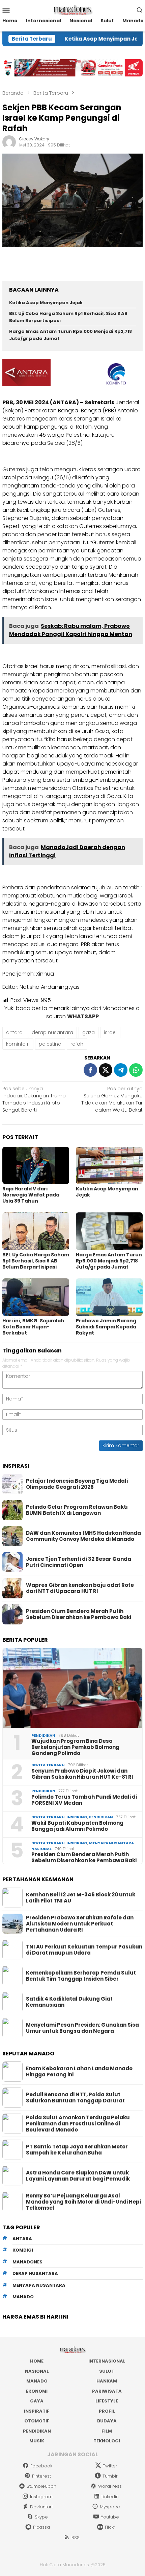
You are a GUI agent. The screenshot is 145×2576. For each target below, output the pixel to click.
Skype (41, 2517)
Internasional (107, 2361)
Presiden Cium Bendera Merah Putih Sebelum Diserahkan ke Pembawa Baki (79, 1614)
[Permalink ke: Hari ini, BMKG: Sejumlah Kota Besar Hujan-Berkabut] (36, 1297)
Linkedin (110, 2497)
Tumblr (110, 2476)
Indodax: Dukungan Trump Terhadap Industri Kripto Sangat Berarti (34, 1099)
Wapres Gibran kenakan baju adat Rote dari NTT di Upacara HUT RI (80, 1588)
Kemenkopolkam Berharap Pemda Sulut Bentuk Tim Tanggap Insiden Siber (81, 1976)
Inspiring (77, 1817)
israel (110, 1032)
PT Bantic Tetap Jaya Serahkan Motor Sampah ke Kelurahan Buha (77, 2150)
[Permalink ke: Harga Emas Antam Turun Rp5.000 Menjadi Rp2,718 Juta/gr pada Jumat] (109, 1231)
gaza (89, 1032)
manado (23, 2297)
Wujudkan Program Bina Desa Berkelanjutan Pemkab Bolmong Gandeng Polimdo (75, 1747)
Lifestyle (107, 2401)
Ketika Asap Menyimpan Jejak (81, 39)
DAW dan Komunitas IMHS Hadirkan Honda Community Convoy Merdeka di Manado (83, 1536)
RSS (76, 2538)
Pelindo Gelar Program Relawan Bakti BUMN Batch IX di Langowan (77, 1510)
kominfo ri (18, 1044)
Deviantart (41, 2507)
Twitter (110, 2466)
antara (14, 1032)
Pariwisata (107, 2391)
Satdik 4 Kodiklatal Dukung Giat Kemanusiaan (69, 2002)
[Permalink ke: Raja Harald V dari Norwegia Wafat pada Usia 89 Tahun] (36, 1166)
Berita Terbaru (48, 1765)
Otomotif (37, 2421)
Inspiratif (37, 2411)
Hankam (107, 2381)
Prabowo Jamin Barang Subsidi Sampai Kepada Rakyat (106, 1327)
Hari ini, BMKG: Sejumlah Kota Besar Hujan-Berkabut (33, 1327)
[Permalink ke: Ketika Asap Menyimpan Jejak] (109, 1166)
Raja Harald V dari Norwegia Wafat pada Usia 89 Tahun (31, 1195)
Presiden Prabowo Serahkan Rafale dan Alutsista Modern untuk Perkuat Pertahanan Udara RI (80, 1924)
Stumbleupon (41, 2486)
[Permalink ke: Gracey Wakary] (9, 142)
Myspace (110, 2507)
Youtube (110, 2517)
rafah (77, 1044)
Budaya (107, 2421)
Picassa (41, 2527)
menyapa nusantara (39, 2285)
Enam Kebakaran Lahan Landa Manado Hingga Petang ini (79, 2072)
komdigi (23, 2250)
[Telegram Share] (121, 1070)
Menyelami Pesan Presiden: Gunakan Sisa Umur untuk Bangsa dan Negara (82, 2028)
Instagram (41, 2497)
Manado (37, 2381)
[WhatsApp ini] (136, 1070)
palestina (50, 1044)
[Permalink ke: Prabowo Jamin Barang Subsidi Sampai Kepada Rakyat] (109, 1297)
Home (37, 2361)
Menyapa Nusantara (111, 1843)
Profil (107, 2411)
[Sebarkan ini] (90, 1070)
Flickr (110, 2527)
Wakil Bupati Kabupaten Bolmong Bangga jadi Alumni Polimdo (77, 1826)
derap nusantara (52, 1032)
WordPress (110, 2486)
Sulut (107, 2371)
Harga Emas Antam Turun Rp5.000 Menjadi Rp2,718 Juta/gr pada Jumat (109, 1261)
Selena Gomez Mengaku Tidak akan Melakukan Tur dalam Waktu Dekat (112, 1099)
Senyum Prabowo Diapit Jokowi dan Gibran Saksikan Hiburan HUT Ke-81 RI (82, 1774)
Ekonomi (37, 2391)
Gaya (37, 2401)
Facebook (41, 2466)
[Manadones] (72, 9)
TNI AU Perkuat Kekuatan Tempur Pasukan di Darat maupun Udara (84, 1950)
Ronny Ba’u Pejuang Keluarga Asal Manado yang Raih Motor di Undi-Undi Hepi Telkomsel (83, 2202)
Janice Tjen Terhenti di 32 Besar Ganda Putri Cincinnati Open (79, 1562)
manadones (27, 2262)
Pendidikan (43, 1735)
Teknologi (107, 2441)
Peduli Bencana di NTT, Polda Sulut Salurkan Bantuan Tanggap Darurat (75, 2098)
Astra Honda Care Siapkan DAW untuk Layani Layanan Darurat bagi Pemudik (78, 2176)
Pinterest (41, 2476)
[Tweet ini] (106, 1070)
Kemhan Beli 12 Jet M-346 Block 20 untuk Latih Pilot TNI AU (81, 1898)
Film (107, 2431)
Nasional (41, 1849)
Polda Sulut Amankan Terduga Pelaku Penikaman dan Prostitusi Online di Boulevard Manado (78, 2124)
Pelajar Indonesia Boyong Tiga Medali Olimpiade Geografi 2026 (77, 1484)
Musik (37, 2441)
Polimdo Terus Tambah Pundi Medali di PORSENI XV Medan (84, 1800)
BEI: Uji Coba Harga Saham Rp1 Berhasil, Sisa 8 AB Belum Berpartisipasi (36, 1261)
